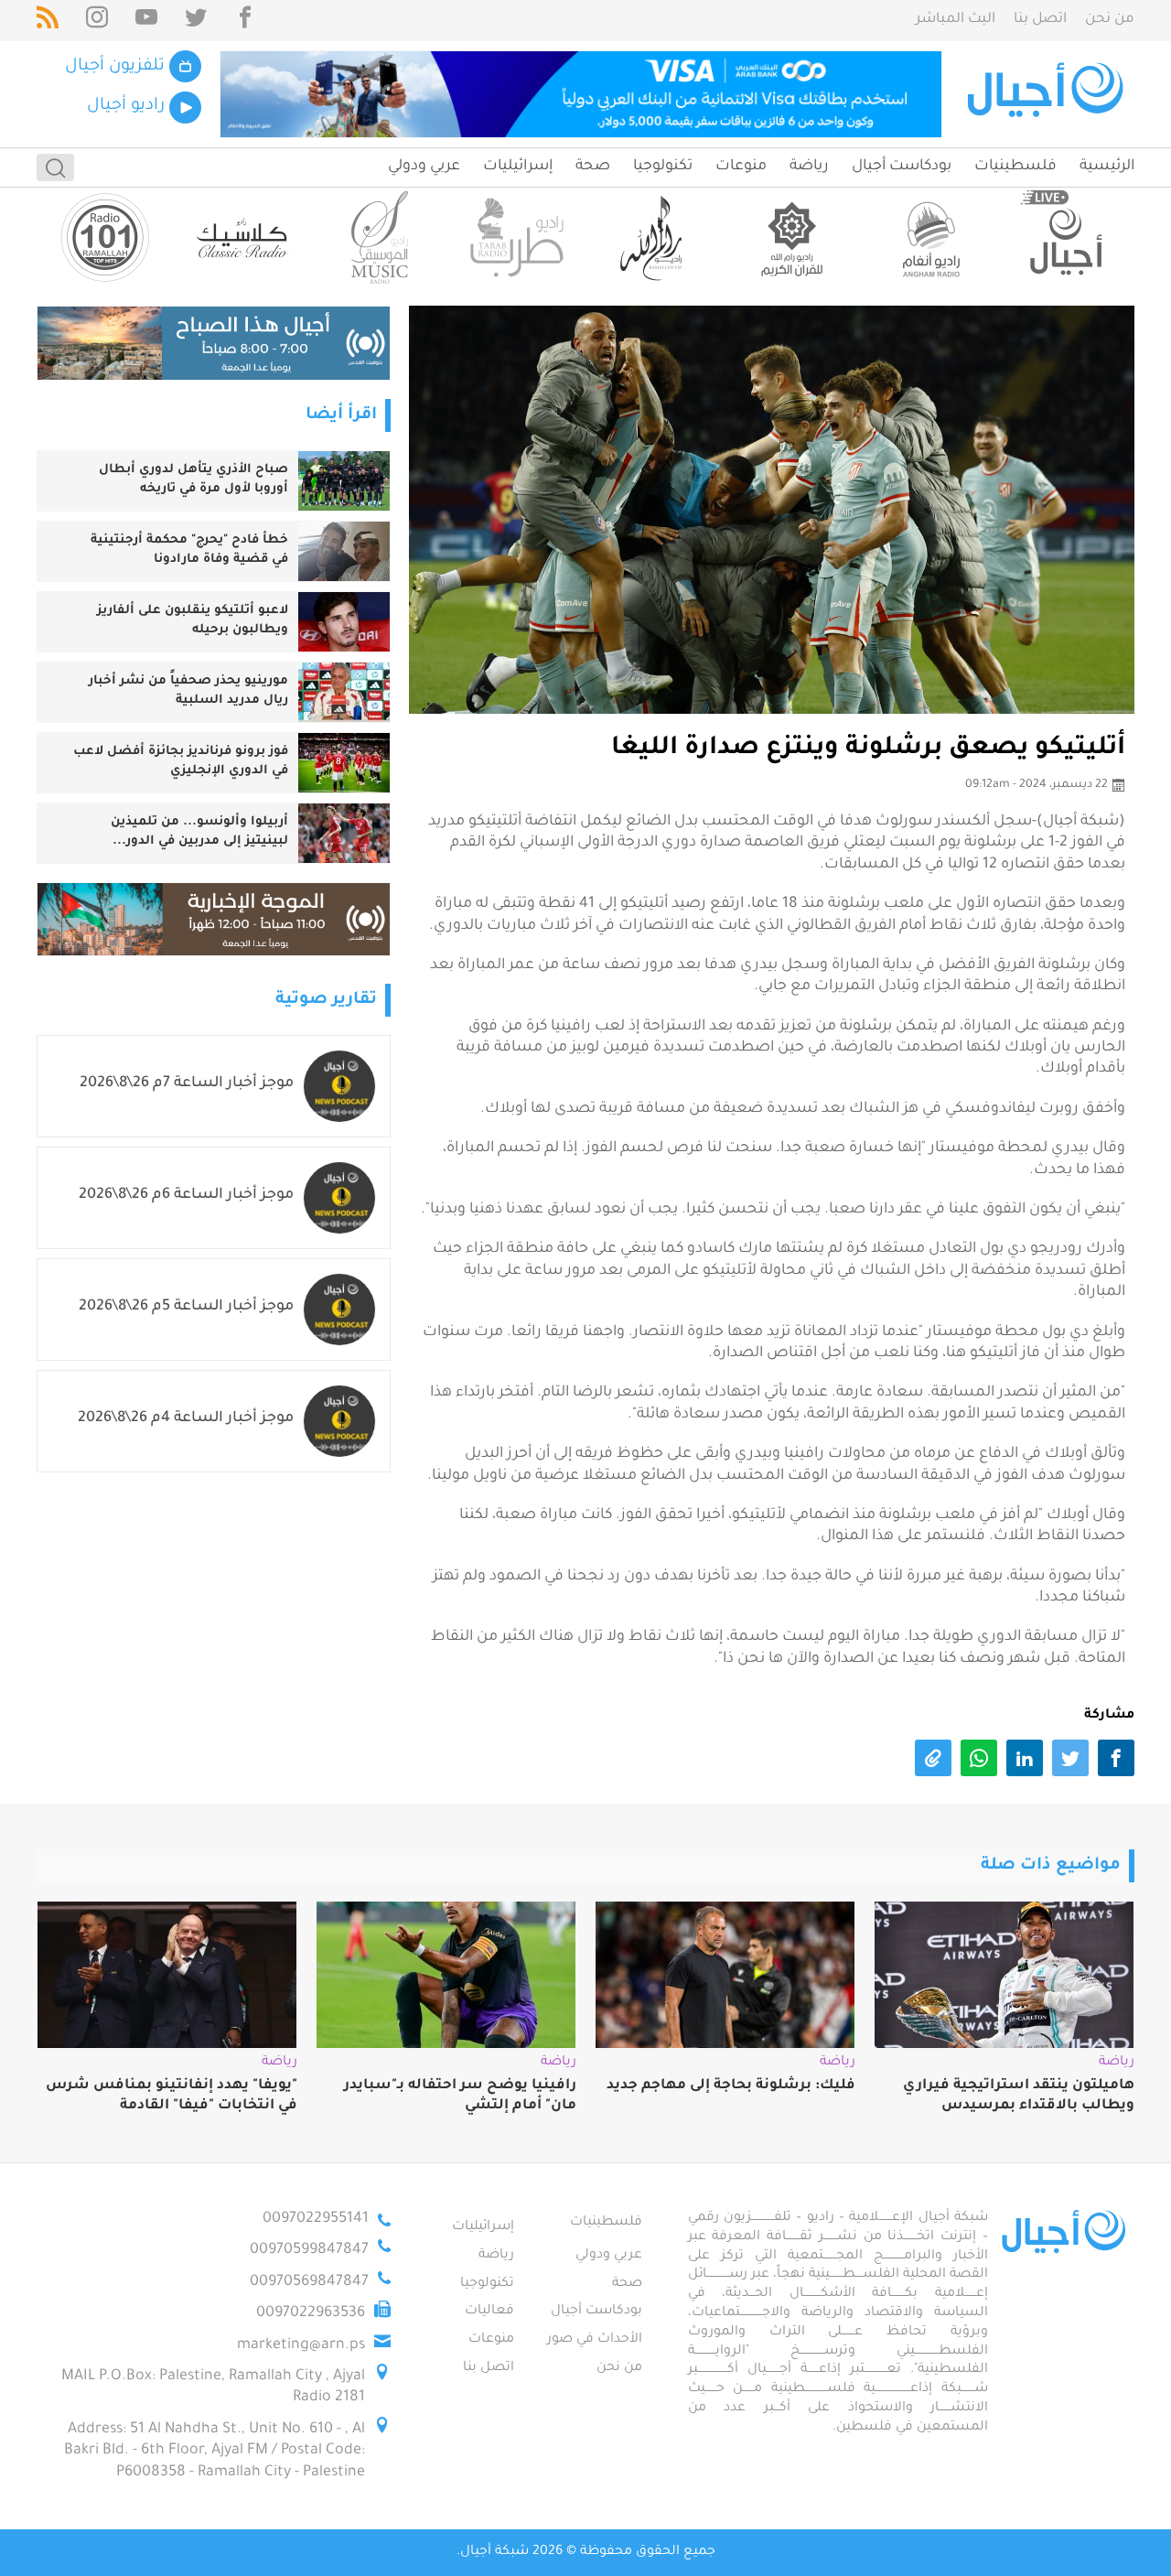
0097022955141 (316, 2219)
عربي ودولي (424, 167)
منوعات (741, 167)
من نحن (1110, 20)
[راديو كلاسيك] (242, 237)
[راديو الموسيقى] (380, 237)
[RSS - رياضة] (48, 21)
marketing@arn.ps (301, 2345)
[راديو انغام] (929, 237)
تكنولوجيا (663, 167)
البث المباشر (956, 20)
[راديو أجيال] (1066, 237)
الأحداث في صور (595, 2340)
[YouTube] (146, 21)
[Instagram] (97, 21)
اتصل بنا (1040, 20)
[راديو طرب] (517, 237)
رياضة (809, 167)
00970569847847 (309, 2282)
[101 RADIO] (105, 237)
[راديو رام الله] (654, 237)
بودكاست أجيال (902, 167)
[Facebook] (245, 21)
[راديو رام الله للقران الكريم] (791, 237)
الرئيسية (1107, 167)
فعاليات (489, 2312)
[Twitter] (196, 21)
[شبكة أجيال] (1048, 94)
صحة (593, 167)
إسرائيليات (518, 167)
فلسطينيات (1015, 167)
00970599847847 (309, 2250)
